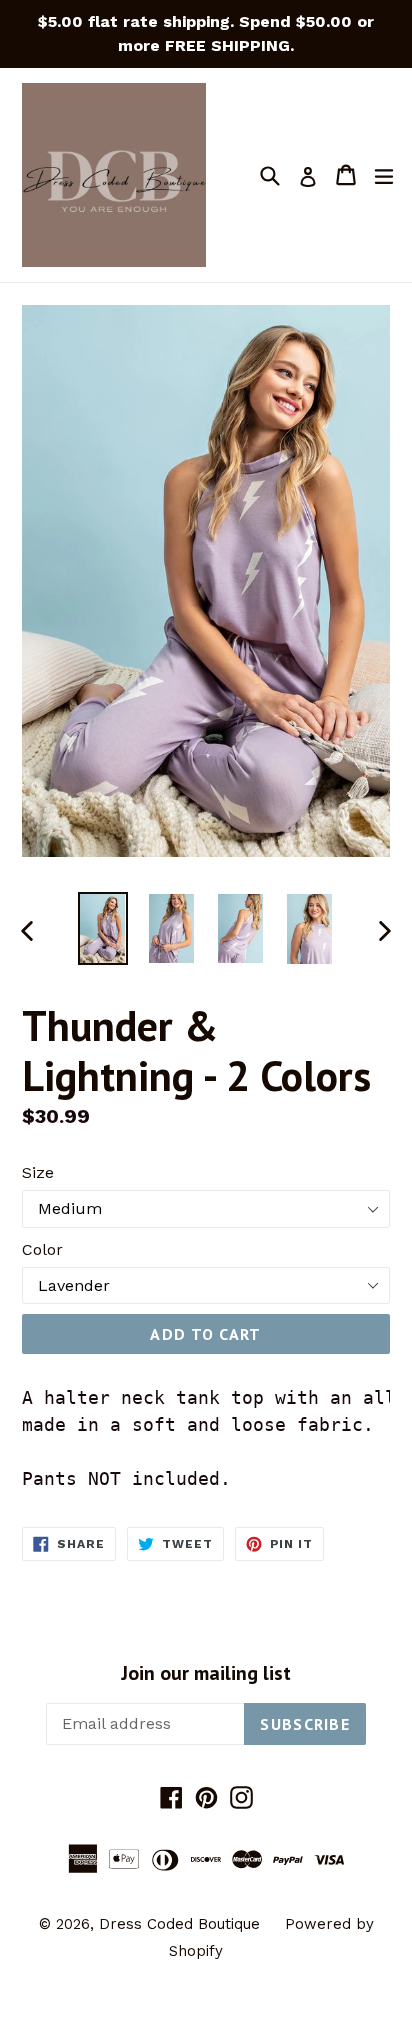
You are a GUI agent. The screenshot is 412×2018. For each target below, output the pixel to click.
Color (42, 1249)
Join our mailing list (206, 1673)
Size (38, 1172)
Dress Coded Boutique (182, 1924)
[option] (102, 928)
